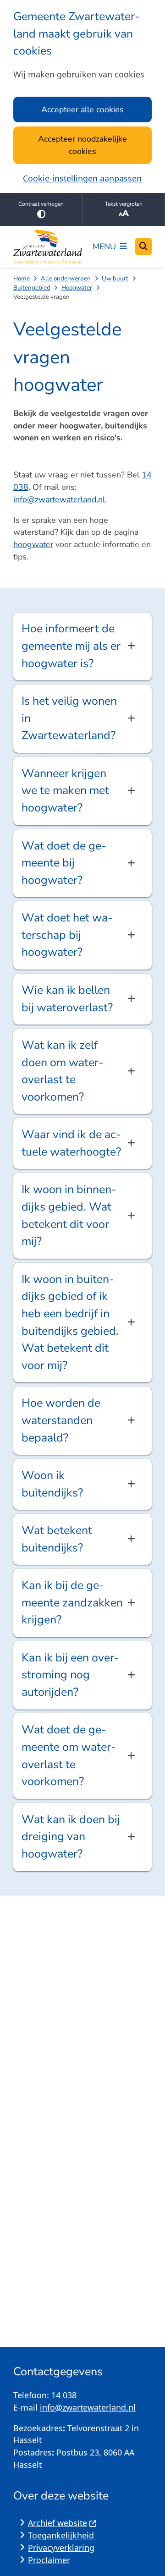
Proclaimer (49, 2560)
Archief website (58, 2523)
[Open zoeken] (143, 247)
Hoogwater (77, 288)
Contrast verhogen (41, 204)
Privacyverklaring (61, 2548)
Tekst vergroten (124, 204)
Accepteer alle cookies (82, 110)
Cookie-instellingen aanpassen (82, 178)
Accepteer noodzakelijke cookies (82, 145)
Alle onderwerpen (66, 278)
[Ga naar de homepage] (48, 247)
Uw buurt (115, 278)
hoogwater (33, 544)
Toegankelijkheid (61, 2535)
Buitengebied (32, 288)
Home (22, 278)
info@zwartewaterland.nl (59, 499)
